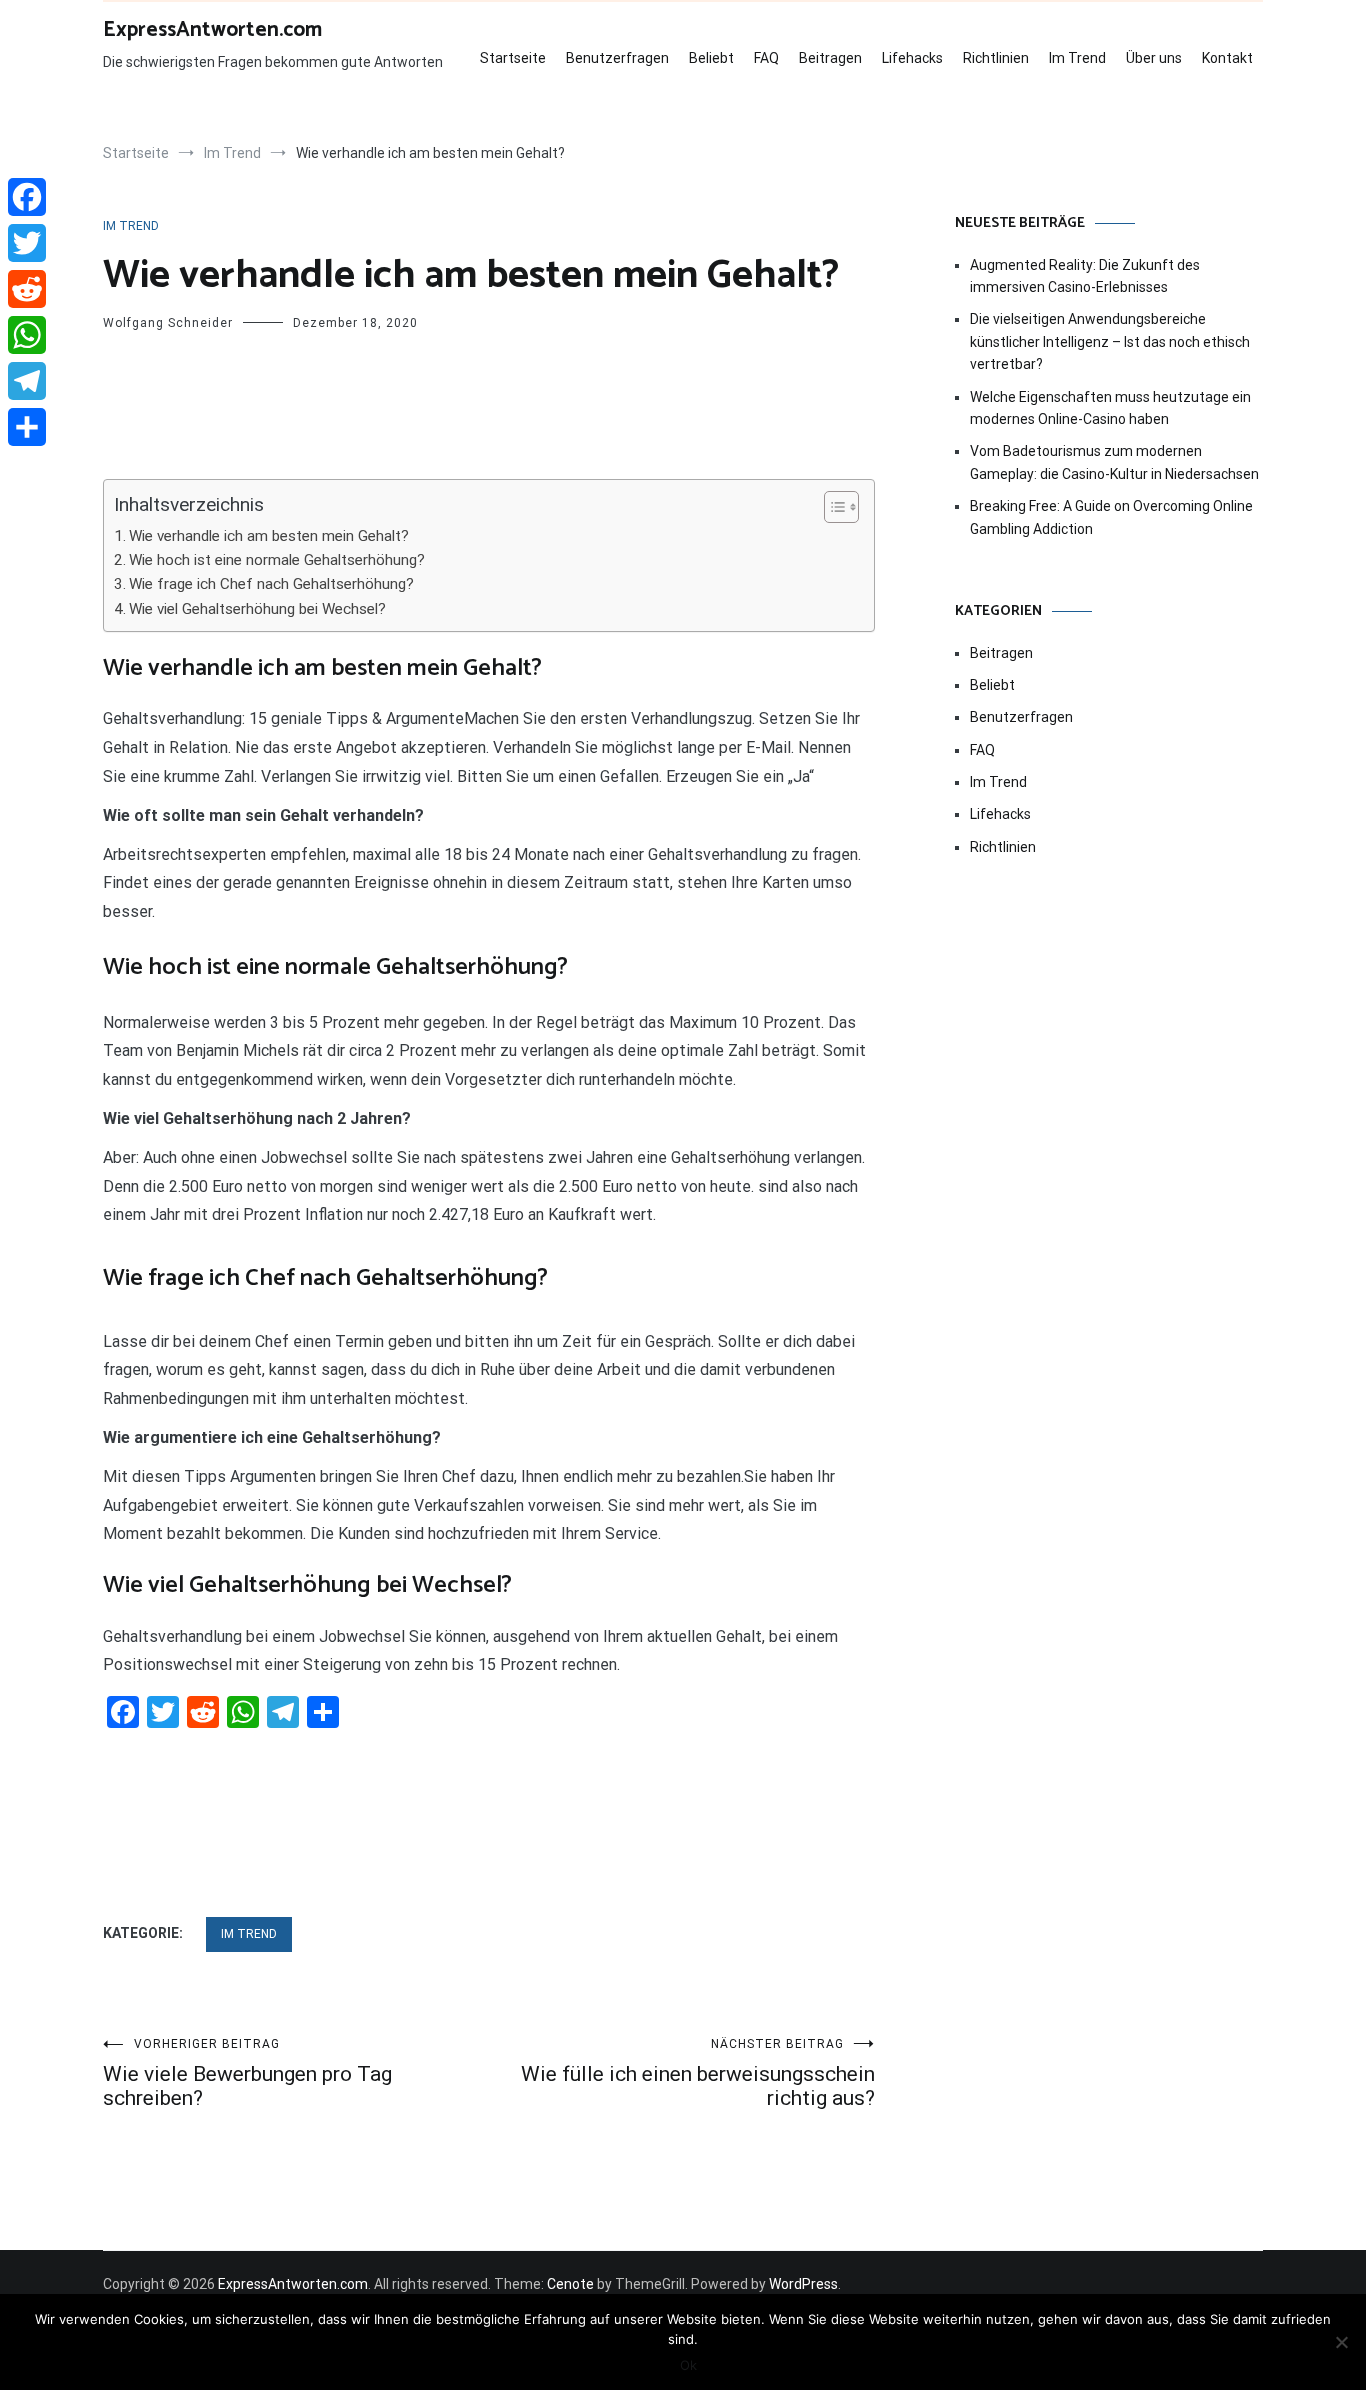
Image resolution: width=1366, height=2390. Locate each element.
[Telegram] (27, 381)
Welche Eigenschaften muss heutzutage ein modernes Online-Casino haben (1110, 408)
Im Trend (1077, 58)
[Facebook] (27, 197)
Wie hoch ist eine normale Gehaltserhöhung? (277, 560)
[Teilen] (27, 427)
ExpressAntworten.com (212, 30)
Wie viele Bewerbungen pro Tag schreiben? (247, 2073)
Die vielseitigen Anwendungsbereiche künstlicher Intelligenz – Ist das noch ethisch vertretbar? (1110, 341)
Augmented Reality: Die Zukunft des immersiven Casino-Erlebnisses (1085, 276)
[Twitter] (27, 243)
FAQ (766, 58)
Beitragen (830, 58)
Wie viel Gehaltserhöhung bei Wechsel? (257, 609)
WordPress (803, 2284)
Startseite (513, 58)
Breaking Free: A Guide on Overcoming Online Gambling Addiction (1111, 517)
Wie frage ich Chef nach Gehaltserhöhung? (271, 584)
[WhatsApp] (27, 335)
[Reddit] (27, 289)
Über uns (1154, 58)
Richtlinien (996, 58)
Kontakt (1227, 58)
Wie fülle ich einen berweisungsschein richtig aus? (698, 2073)
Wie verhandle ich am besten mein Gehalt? (269, 536)
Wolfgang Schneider (168, 323)
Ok (688, 2365)
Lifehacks (912, 58)
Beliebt (711, 58)
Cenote (570, 2284)
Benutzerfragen (617, 58)
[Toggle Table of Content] (831, 507)
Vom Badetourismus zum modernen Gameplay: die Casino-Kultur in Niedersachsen (1114, 462)
